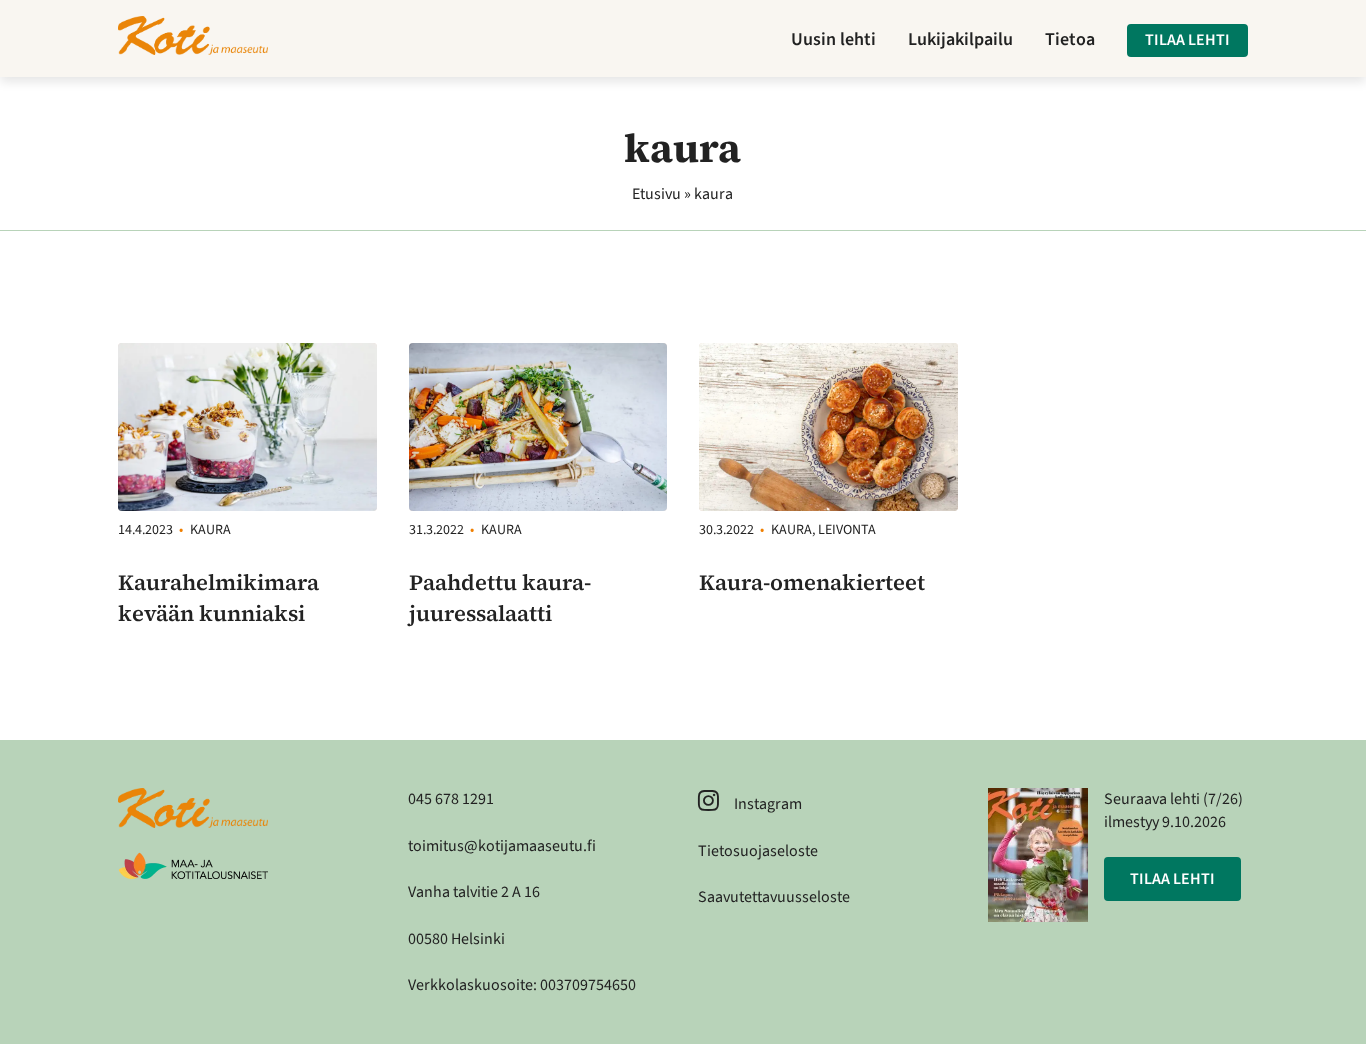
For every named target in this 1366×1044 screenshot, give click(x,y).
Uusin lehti (833, 40)
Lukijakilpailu (960, 40)
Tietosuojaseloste (758, 851)
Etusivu (656, 194)
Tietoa (1070, 40)
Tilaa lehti (1187, 40)
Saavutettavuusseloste (774, 897)
